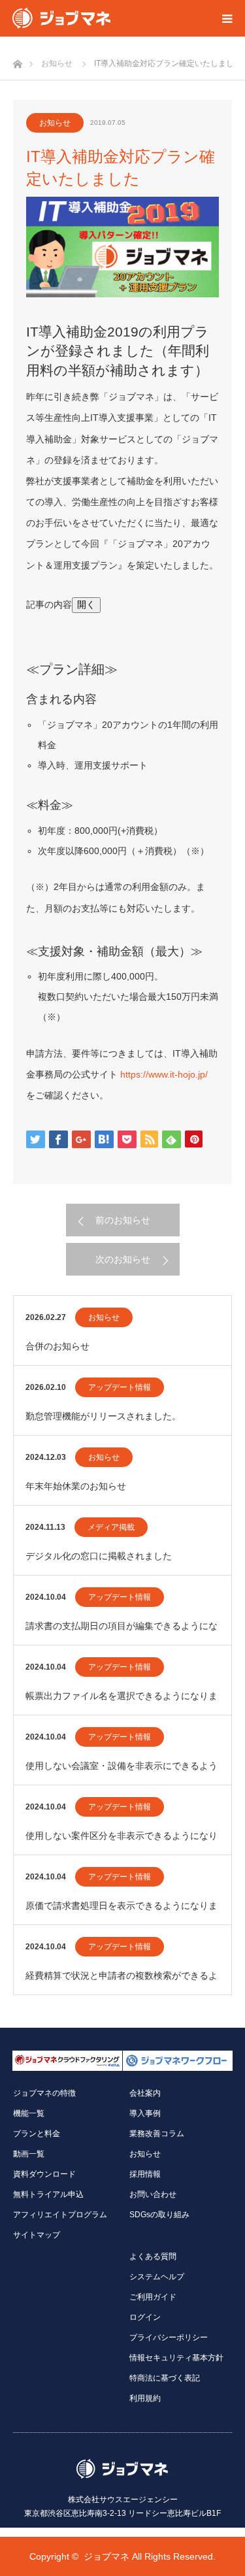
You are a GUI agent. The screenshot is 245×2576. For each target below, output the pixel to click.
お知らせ (55, 123)
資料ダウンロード (44, 2174)
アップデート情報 (120, 1387)
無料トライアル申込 (48, 2194)
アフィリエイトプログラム (60, 2215)
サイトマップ (37, 2235)
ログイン (145, 2317)
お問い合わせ (153, 2194)
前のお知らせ (123, 1220)
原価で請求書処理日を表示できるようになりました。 (122, 1912)
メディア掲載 (111, 1527)
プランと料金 (37, 2134)
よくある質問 (153, 2256)
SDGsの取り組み (159, 2215)
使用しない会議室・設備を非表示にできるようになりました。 (122, 1773)
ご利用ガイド (153, 2297)
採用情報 (145, 2174)
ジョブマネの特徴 (44, 2093)
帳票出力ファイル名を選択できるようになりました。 (122, 1703)
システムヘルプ (157, 2277)
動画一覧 (29, 2154)
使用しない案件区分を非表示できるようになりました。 (122, 1842)
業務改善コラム (157, 2134)
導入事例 (145, 2113)
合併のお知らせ (57, 1346)
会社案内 (145, 2093)
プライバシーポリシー (169, 2337)
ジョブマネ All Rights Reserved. (150, 2556)
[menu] (227, 18)
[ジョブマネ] (61, 18)
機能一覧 (29, 2113)
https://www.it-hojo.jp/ (164, 1074)
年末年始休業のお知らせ (76, 1486)
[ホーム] (17, 60)
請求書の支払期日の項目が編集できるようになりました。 (122, 1633)
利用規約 (145, 2398)
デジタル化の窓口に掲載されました (99, 1556)
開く (86, 604)
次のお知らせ (123, 1259)
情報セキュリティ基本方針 (176, 2358)
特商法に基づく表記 (165, 2378)
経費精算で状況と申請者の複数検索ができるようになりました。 (122, 1982)
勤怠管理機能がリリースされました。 (103, 1416)
